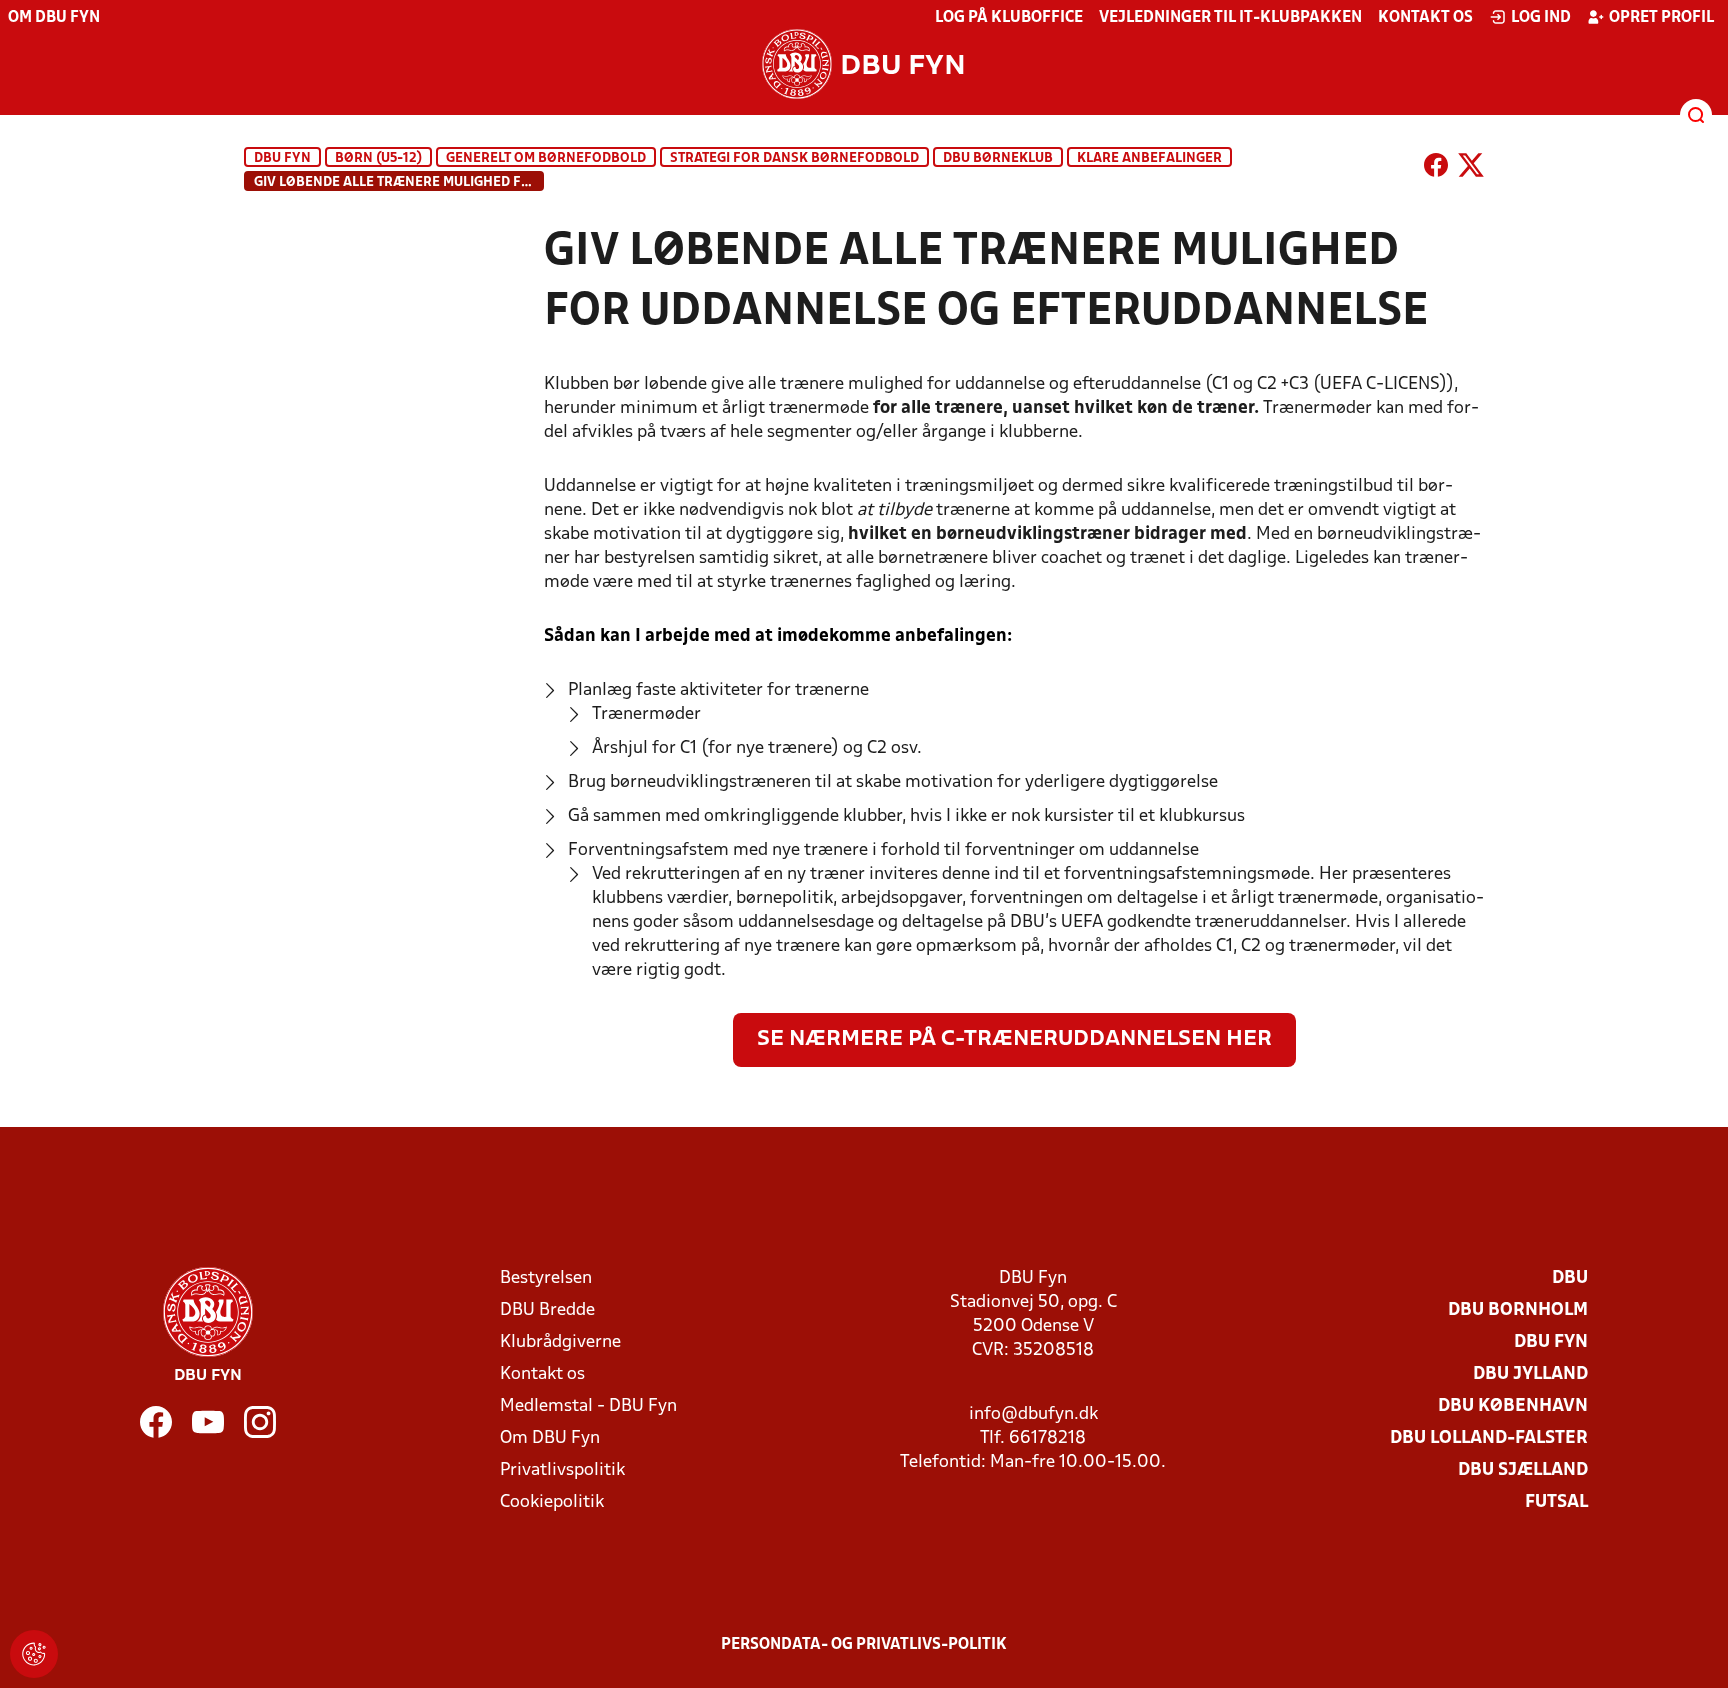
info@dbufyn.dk (1033, 1414)
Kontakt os (1425, 18)
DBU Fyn (282, 158)
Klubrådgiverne (560, 1342)
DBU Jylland (1530, 1374)
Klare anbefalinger (1149, 158)
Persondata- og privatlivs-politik (864, 1645)
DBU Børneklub (998, 158)
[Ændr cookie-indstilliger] (34, 1654)
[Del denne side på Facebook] (1436, 169)
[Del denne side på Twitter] (1471, 169)
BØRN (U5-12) (378, 158)
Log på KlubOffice (1009, 18)
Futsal (1556, 1502)
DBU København (1513, 1406)
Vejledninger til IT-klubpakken (1230, 18)
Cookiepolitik (552, 1502)
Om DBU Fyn (54, 18)
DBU (1570, 1278)
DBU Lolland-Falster (1489, 1438)
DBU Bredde (547, 1310)
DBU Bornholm (1518, 1310)
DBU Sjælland (1523, 1470)
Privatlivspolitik (562, 1470)
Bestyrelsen (546, 1278)
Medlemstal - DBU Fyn (588, 1406)
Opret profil (1661, 18)
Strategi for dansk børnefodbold (794, 158)
